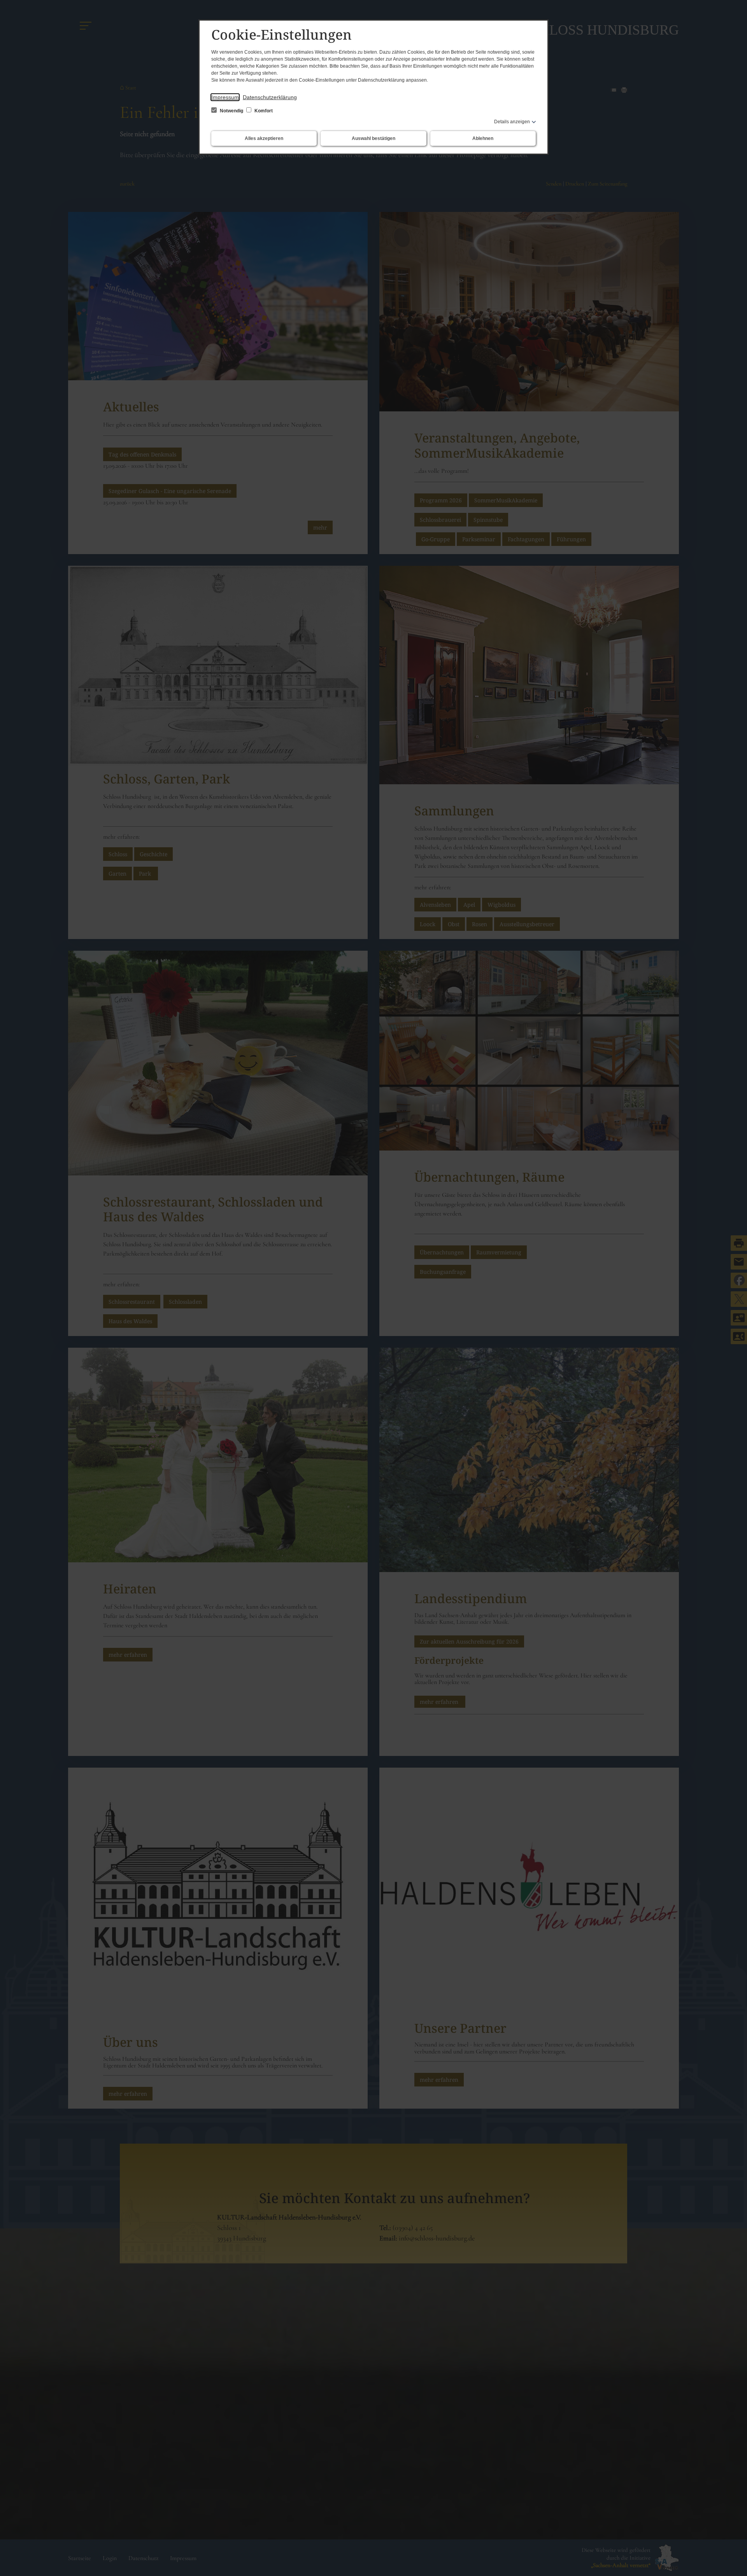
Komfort (263, 111)
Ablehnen (483, 138)
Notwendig (231, 111)
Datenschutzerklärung (270, 97)
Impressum (225, 97)
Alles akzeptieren (264, 138)
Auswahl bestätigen (373, 138)
